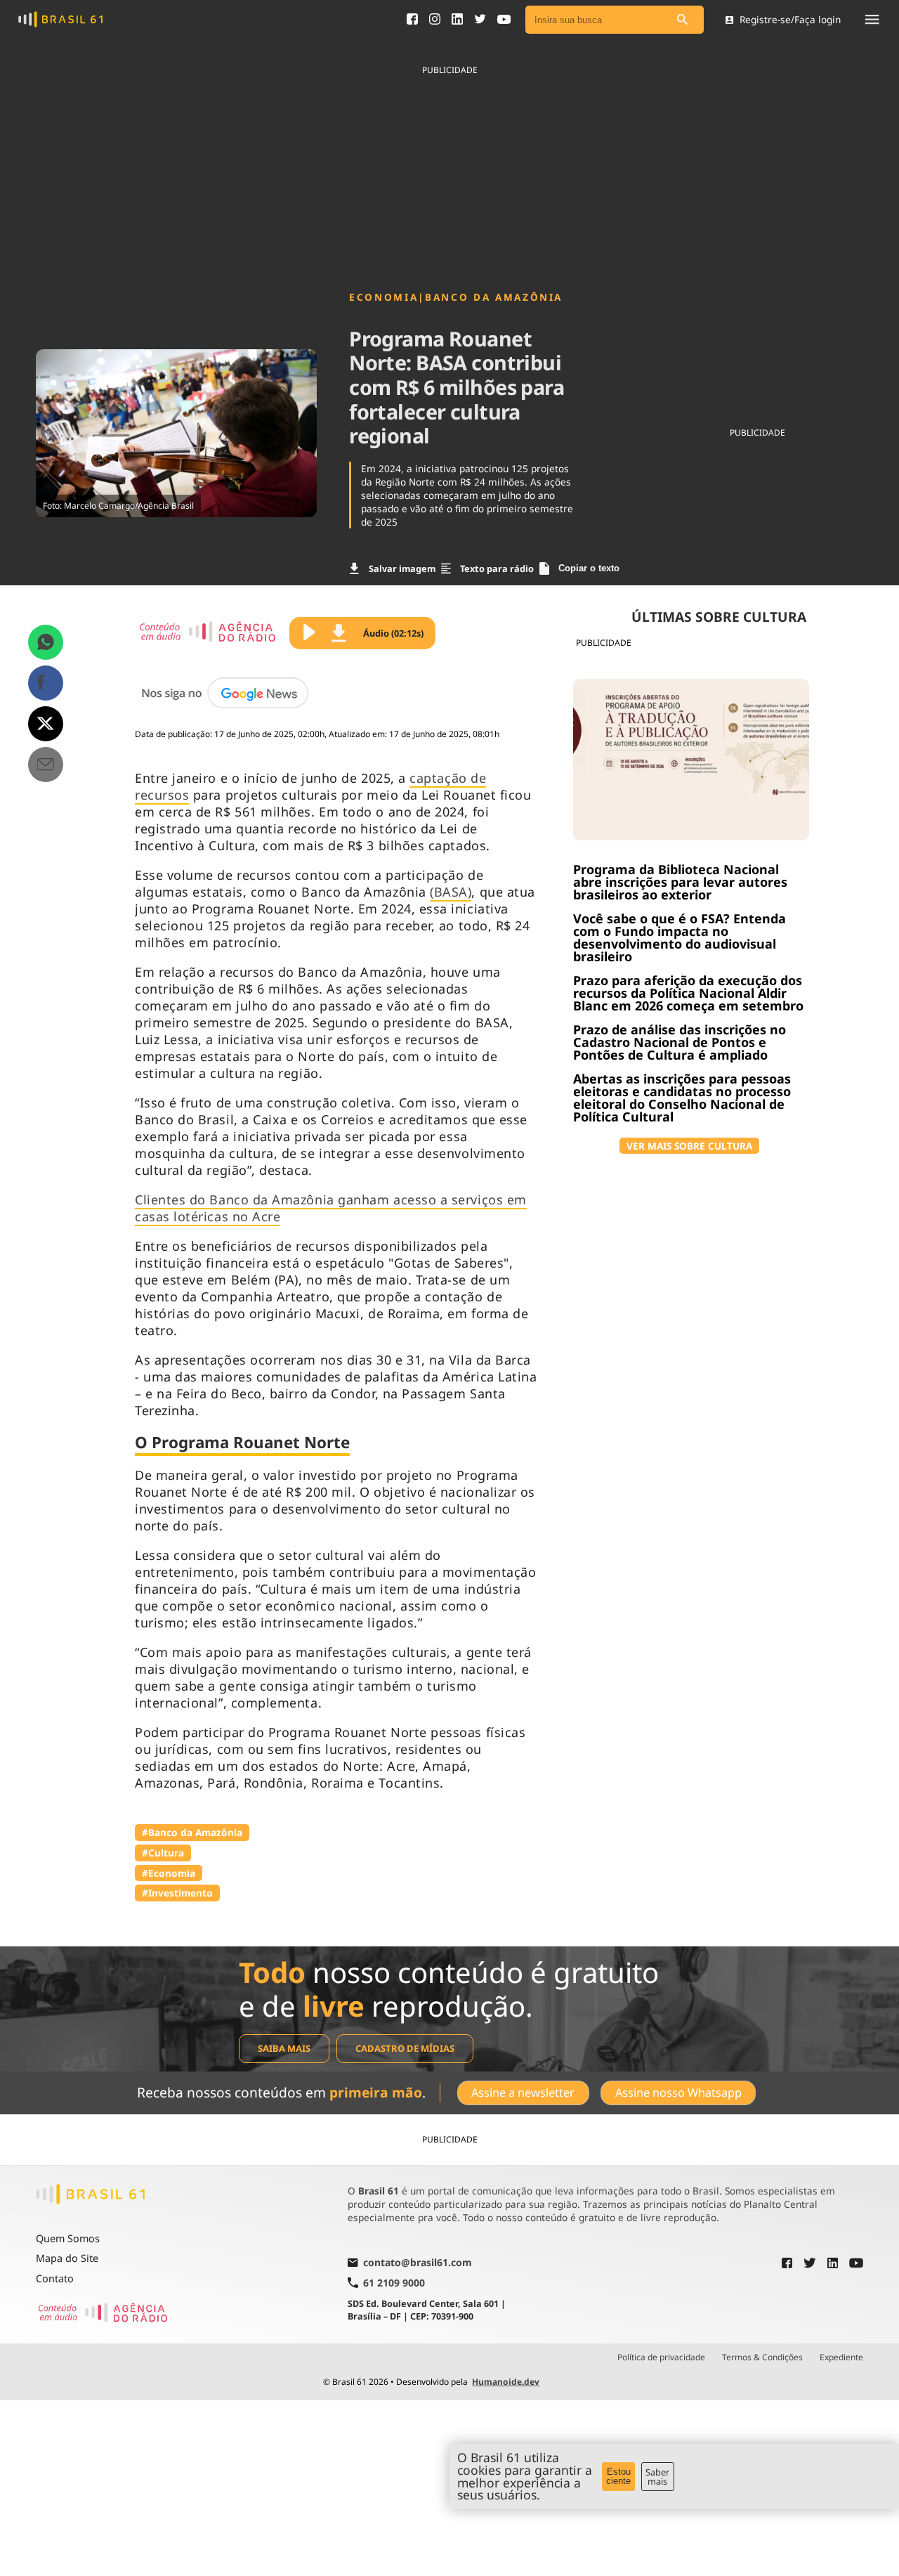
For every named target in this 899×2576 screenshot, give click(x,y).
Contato (55, 2278)
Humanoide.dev (506, 2382)
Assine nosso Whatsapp (678, 2093)
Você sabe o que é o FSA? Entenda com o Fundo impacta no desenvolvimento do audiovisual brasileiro (680, 937)
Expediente (841, 2357)
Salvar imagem (402, 568)
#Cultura (163, 1853)
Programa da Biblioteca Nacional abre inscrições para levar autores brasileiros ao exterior (680, 882)
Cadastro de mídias (405, 2048)
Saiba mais (284, 2048)
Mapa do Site (67, 2258)
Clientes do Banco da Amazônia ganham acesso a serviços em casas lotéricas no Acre (331, 1208)
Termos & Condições (762, 2357)
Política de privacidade (661, 2357)
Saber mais (657, 2477)
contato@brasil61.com (418, 2263)
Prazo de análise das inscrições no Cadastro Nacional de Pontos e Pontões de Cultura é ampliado (680, 1042)
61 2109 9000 (394, 2283)
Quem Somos (68, 2238)
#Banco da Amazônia (192, 1832)
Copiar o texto (589, 568)
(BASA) (451, 892)
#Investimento (177, 1893)
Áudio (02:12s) (393, 633)
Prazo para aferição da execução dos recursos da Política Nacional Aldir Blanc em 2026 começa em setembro (688, 993)
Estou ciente (618, 2476)
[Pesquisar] (683, 20)
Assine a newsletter (523, 2093)
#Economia (169, 1873)
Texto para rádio (497, 568)
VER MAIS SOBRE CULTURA (689, 1146)
